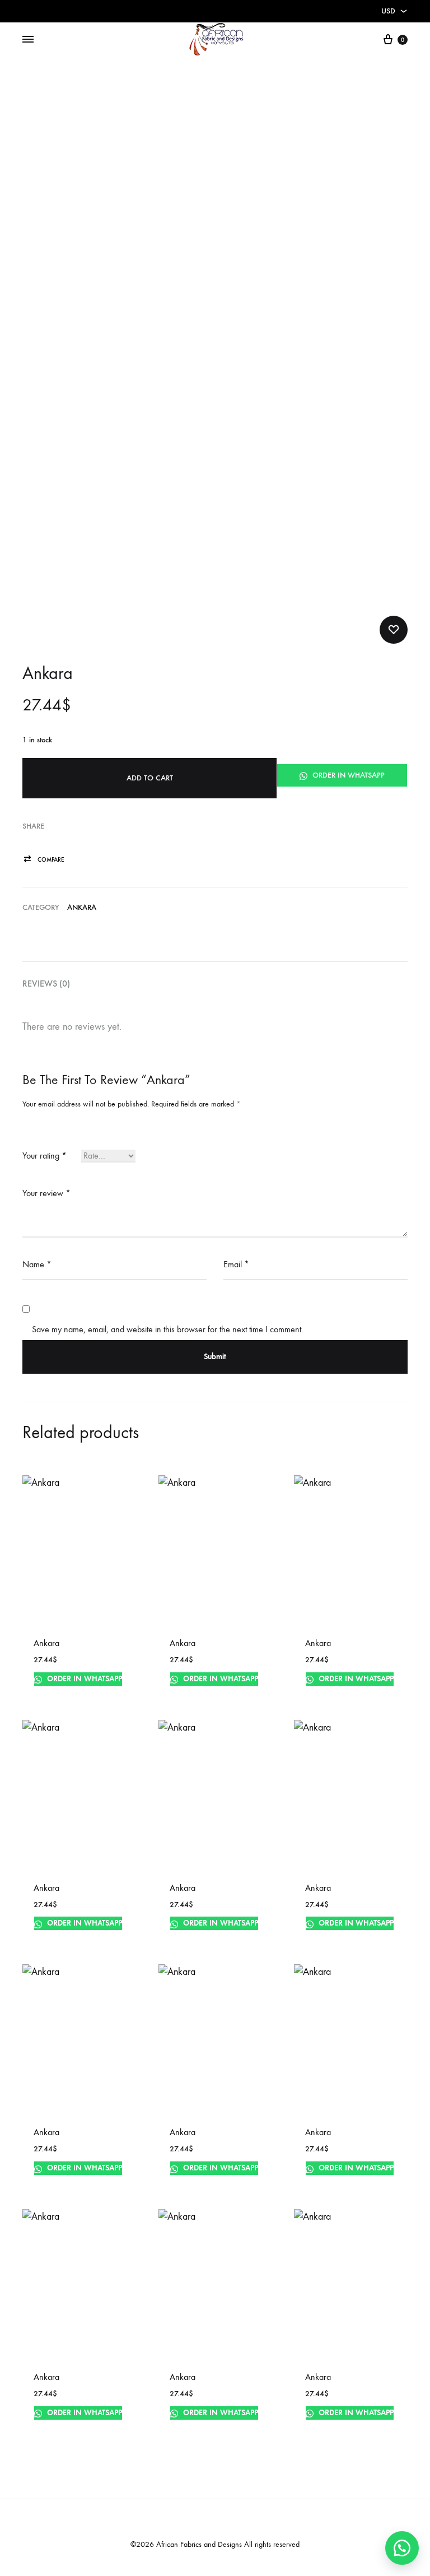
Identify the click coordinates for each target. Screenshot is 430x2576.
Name (37, 1264)
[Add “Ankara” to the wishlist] (394, 630)
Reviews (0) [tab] (46, 984)
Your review (46, 1193)
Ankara (82, 907)
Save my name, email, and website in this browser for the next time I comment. (168, 1329)
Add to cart (150, 778)
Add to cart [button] (57, 1692)
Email (236, 1264)
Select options (198, 1692)
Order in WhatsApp (347, 775)
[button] (43, 860)
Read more (191, 1936)
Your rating (45, 1156)
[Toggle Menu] (28, 40)
